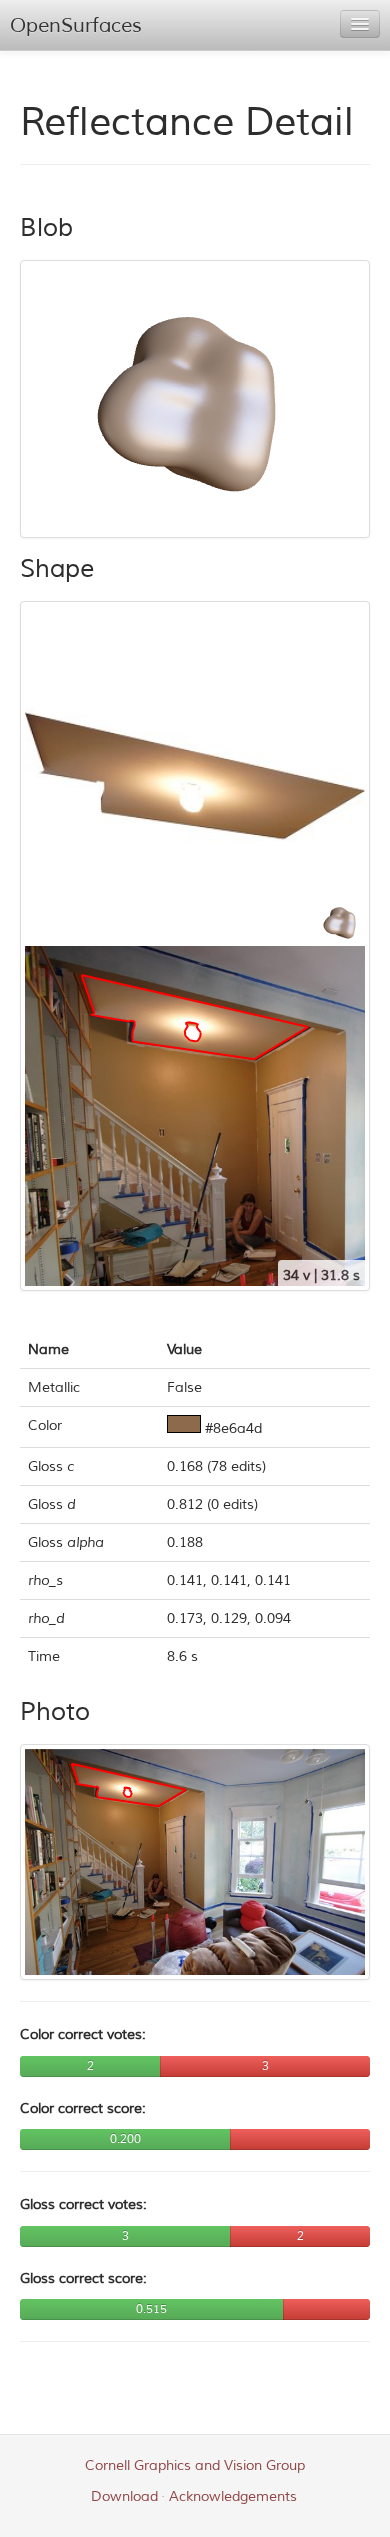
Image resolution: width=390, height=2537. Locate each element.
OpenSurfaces (76, 25)
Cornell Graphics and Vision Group (195, 2465)
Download (124, 2496)
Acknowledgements (233, 2496)
